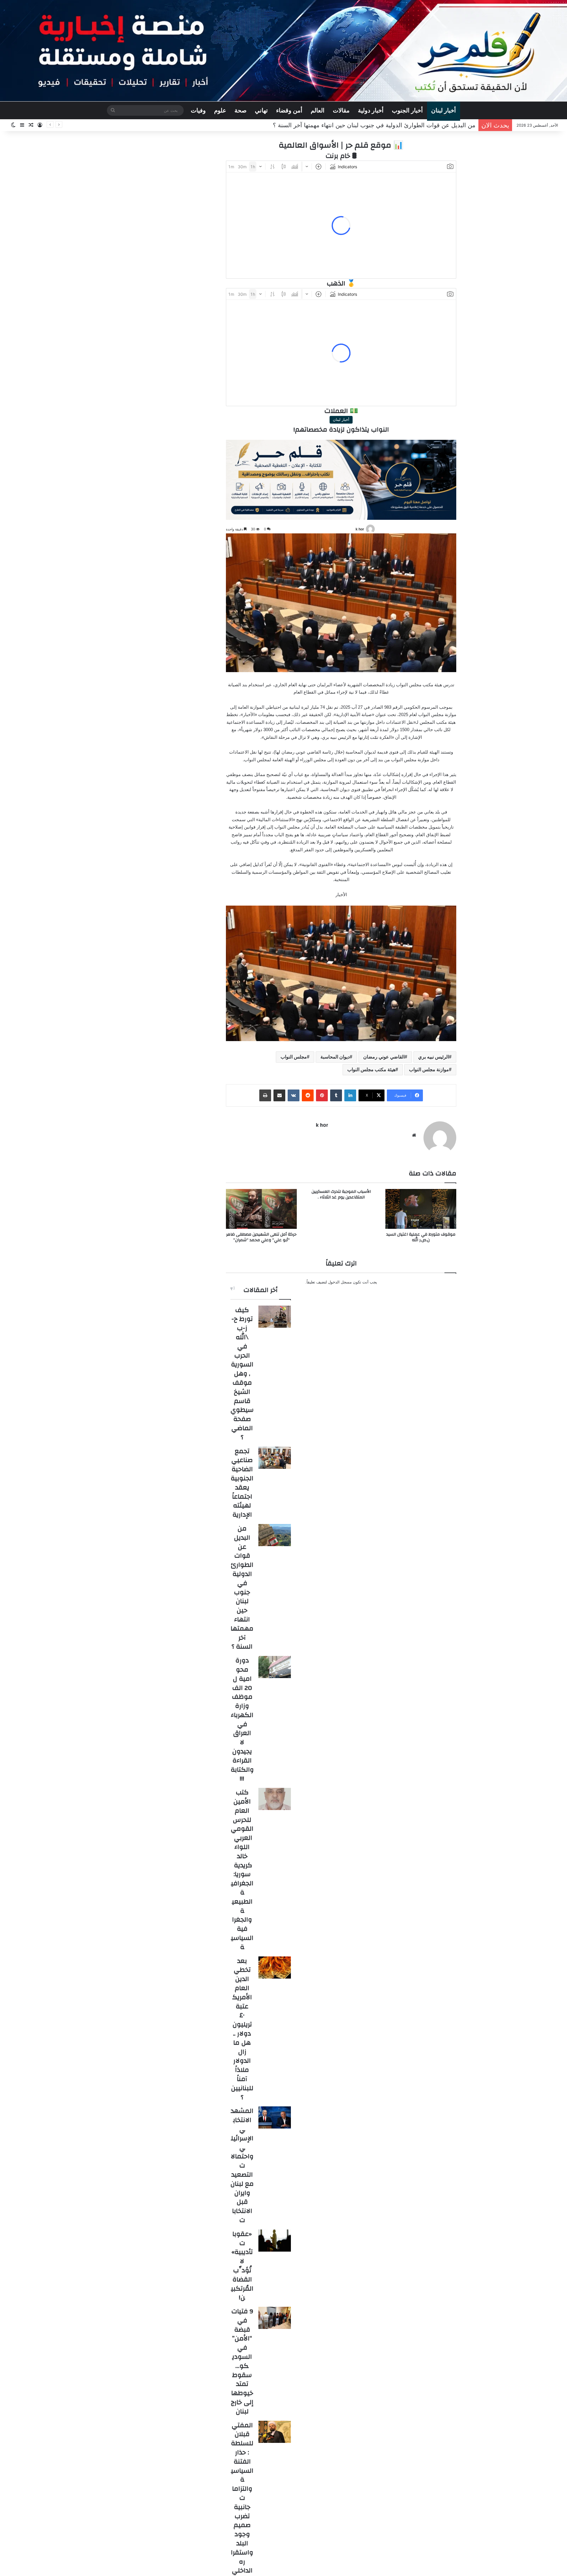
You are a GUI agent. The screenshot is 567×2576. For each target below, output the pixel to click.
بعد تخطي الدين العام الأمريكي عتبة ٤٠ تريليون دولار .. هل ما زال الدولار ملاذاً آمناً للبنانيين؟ (242, 2029)
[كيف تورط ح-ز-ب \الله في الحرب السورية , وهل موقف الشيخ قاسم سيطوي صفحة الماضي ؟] (275, 1317)
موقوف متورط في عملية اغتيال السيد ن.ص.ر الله (421, 1237)
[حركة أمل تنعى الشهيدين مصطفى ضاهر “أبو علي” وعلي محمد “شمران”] (261, 1209)
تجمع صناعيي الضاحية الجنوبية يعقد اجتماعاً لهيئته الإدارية (242, 1483)
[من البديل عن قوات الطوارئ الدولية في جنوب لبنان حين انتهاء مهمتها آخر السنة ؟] (275, 1535)
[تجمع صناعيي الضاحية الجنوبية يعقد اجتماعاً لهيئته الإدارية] (275, 1458)
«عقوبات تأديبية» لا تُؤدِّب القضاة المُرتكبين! (242, 2266)
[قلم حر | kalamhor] (283, 51)
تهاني (261, 110)
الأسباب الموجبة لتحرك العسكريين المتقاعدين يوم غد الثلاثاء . (341, 1194)
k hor (360, 529)
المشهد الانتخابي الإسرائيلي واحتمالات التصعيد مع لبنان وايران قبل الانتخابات (242, 2165)
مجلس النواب (294, 1057)
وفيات (198, 110)
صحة (241, 110)
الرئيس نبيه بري (434, 1057)
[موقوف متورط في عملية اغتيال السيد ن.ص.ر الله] (421, 1209)
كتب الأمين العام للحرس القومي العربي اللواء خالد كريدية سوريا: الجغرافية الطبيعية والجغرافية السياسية (242, 1870)
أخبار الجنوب (407, 110)
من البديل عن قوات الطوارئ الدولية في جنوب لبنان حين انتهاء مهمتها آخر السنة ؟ (242, 1587)
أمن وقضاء (289, 110)
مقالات (341, 110)
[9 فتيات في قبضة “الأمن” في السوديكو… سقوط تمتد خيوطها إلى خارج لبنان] (275, 2318)
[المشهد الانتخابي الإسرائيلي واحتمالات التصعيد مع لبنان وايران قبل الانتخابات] (275, 2117)
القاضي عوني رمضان (384, 1057)
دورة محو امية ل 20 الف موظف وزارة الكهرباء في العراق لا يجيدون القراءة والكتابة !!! (368, 125)
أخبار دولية (371, 110)
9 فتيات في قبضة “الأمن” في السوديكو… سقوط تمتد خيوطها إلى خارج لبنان (242, 2361)
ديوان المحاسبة (335, 1057)
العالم (318, 110)
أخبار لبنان (444, 110)
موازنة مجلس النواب (429, 1070)
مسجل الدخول (340, 1282)
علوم (220, 110)
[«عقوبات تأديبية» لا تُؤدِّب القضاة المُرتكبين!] (275, 2241)
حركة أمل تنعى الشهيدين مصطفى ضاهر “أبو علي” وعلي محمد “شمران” (261, 1237)
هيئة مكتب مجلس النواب (371, 1070)
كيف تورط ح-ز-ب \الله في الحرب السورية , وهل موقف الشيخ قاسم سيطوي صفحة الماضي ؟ (242, 1374)
